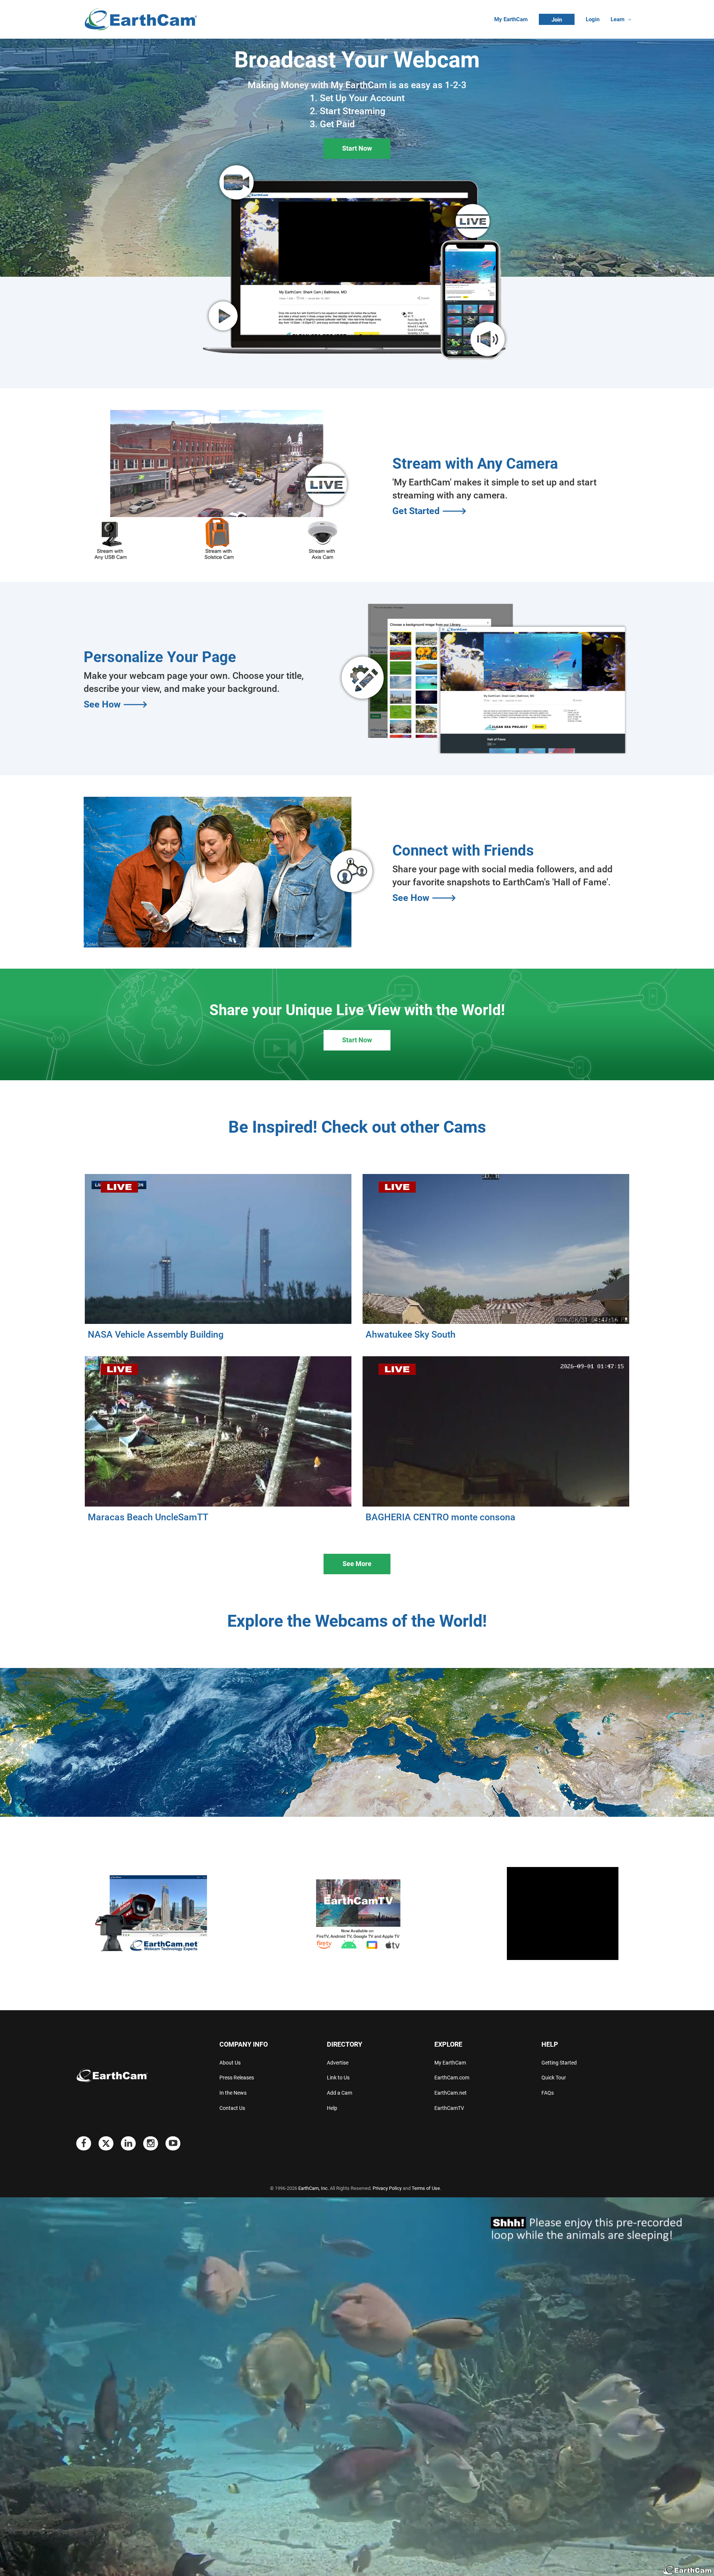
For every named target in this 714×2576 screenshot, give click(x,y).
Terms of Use (426, 2188)
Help (332, 2108)
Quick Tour (554, 2078)
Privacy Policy (387, 2188)
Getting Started (559, 2063)
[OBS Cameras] (108, 540)
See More (357, 1564)
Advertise (338, 2063)
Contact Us (232, 2108)
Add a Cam (340, 2093)
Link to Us (338, 2078)
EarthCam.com (452, 2078)
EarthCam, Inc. (313, 2188)
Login (593, 19)
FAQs (548, 2093)
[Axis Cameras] (322, 540)
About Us (230, 2063)
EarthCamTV (449, 2108)
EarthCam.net (451, 2093)
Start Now (357, 148)
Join (557, 20)
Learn (617, 19)
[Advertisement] (563, 1913)
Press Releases (237, 2078)
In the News (233, 2093)
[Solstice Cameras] (218, 539)
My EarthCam (511, 19)
